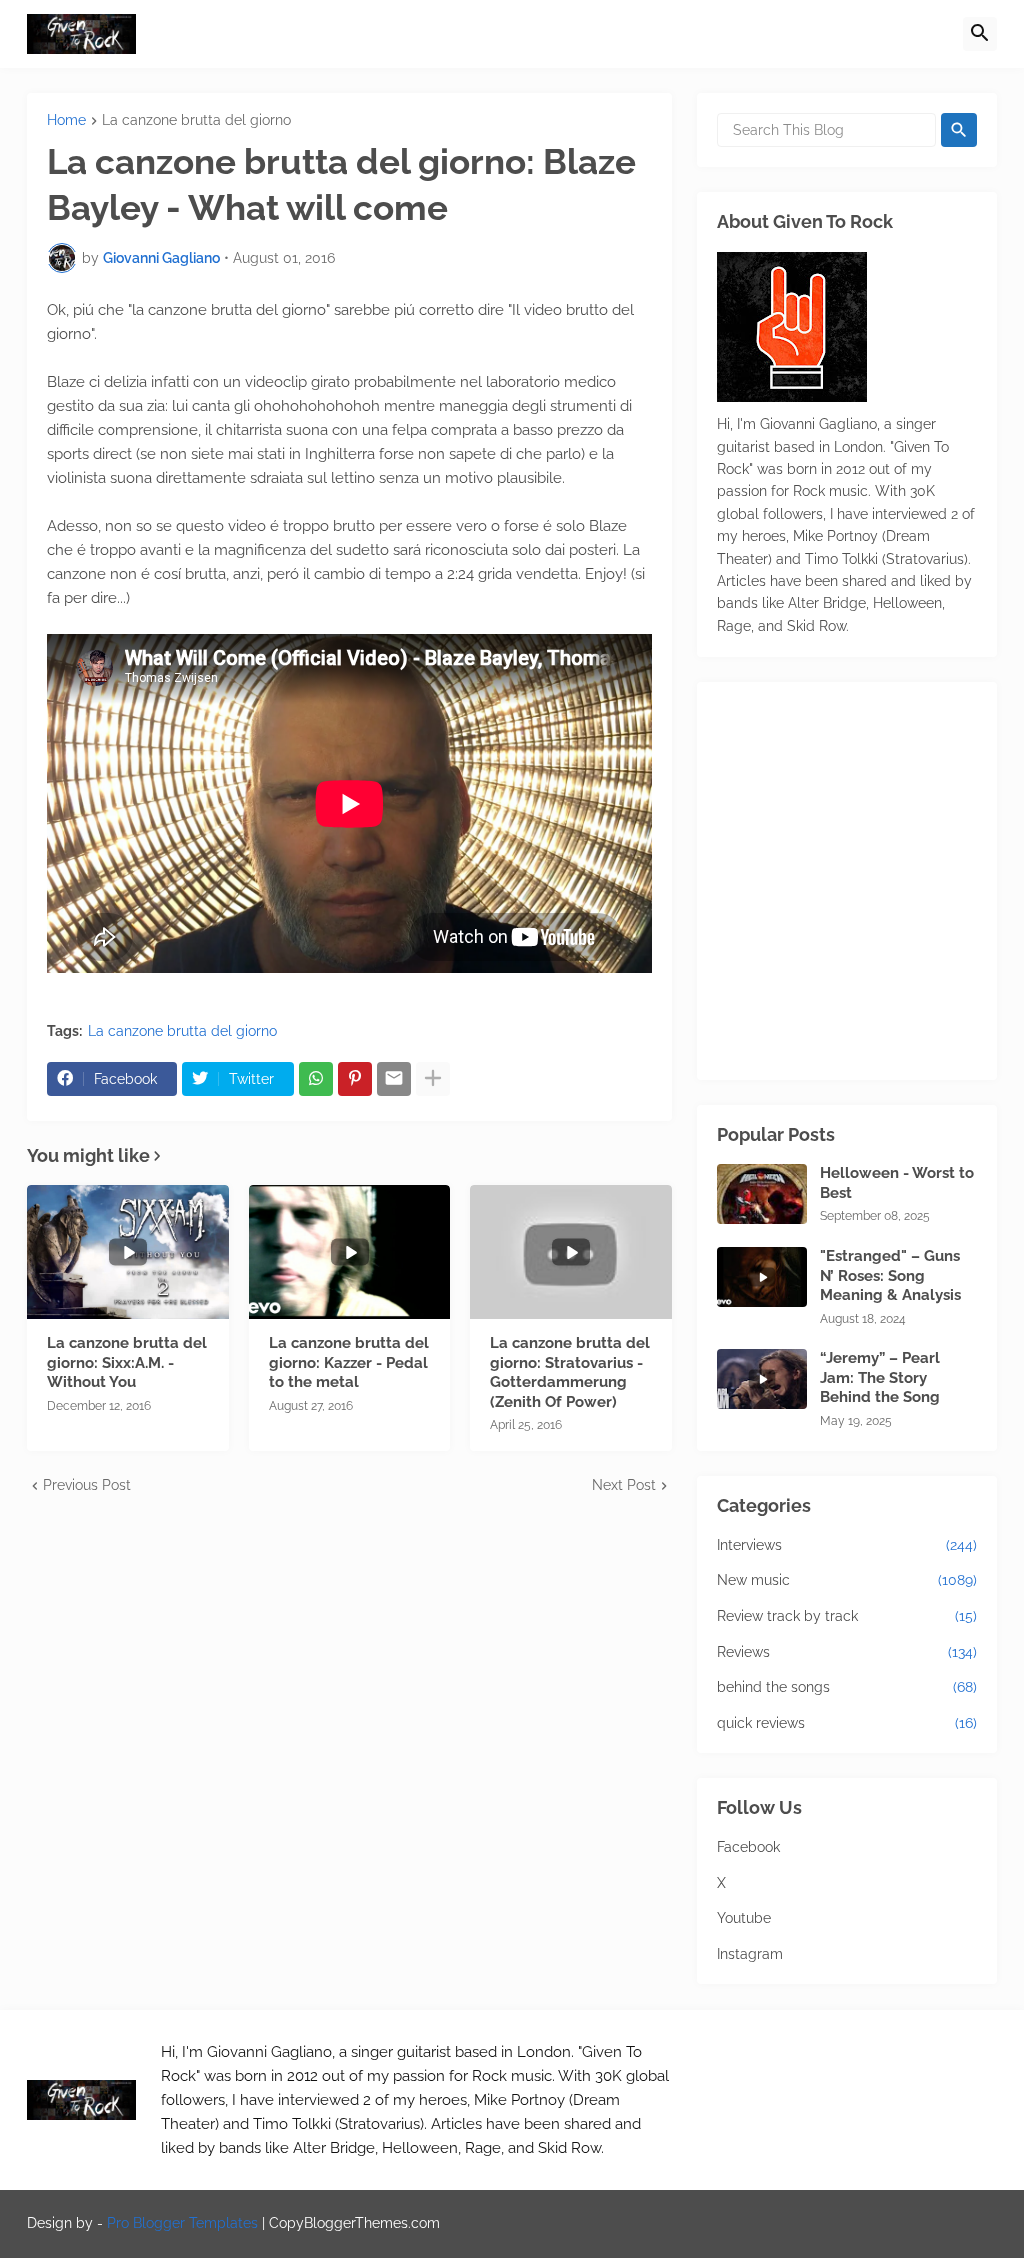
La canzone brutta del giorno (196, 120)
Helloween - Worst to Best (897, 1183)
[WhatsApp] (316, 1079)
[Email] (394, 1079)
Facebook (748, 1847)
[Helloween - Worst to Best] (762, 1194)
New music (847, 1580)
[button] (980, 34)
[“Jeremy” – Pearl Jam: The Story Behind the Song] (762, 1379)
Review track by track (847, 1616)
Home (66, 120)
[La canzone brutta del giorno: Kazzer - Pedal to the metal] (350, 1252)
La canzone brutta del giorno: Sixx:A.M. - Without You (127, 1362)
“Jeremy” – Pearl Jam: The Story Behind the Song (880, 1377)
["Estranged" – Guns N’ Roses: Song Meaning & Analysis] (762, 1277)
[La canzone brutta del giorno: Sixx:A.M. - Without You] (128, 1252)
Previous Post (87, 1485)
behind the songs (847, 1687)
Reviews (847, 1652)
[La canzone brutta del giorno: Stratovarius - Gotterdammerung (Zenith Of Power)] (571, 1252)
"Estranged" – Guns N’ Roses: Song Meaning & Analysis (890, 1275)
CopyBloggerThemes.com (354, 2223)
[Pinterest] (355, 1079)
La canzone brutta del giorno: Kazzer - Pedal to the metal (349, 1362)
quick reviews (847, 1723)
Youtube (744, 1918)
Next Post (624, 1485)
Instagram (750, 1954)
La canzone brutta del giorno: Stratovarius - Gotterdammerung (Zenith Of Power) (570, 1372)
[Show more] (433, 1079)
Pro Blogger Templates (182, 2223)
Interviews (847, 1545)
